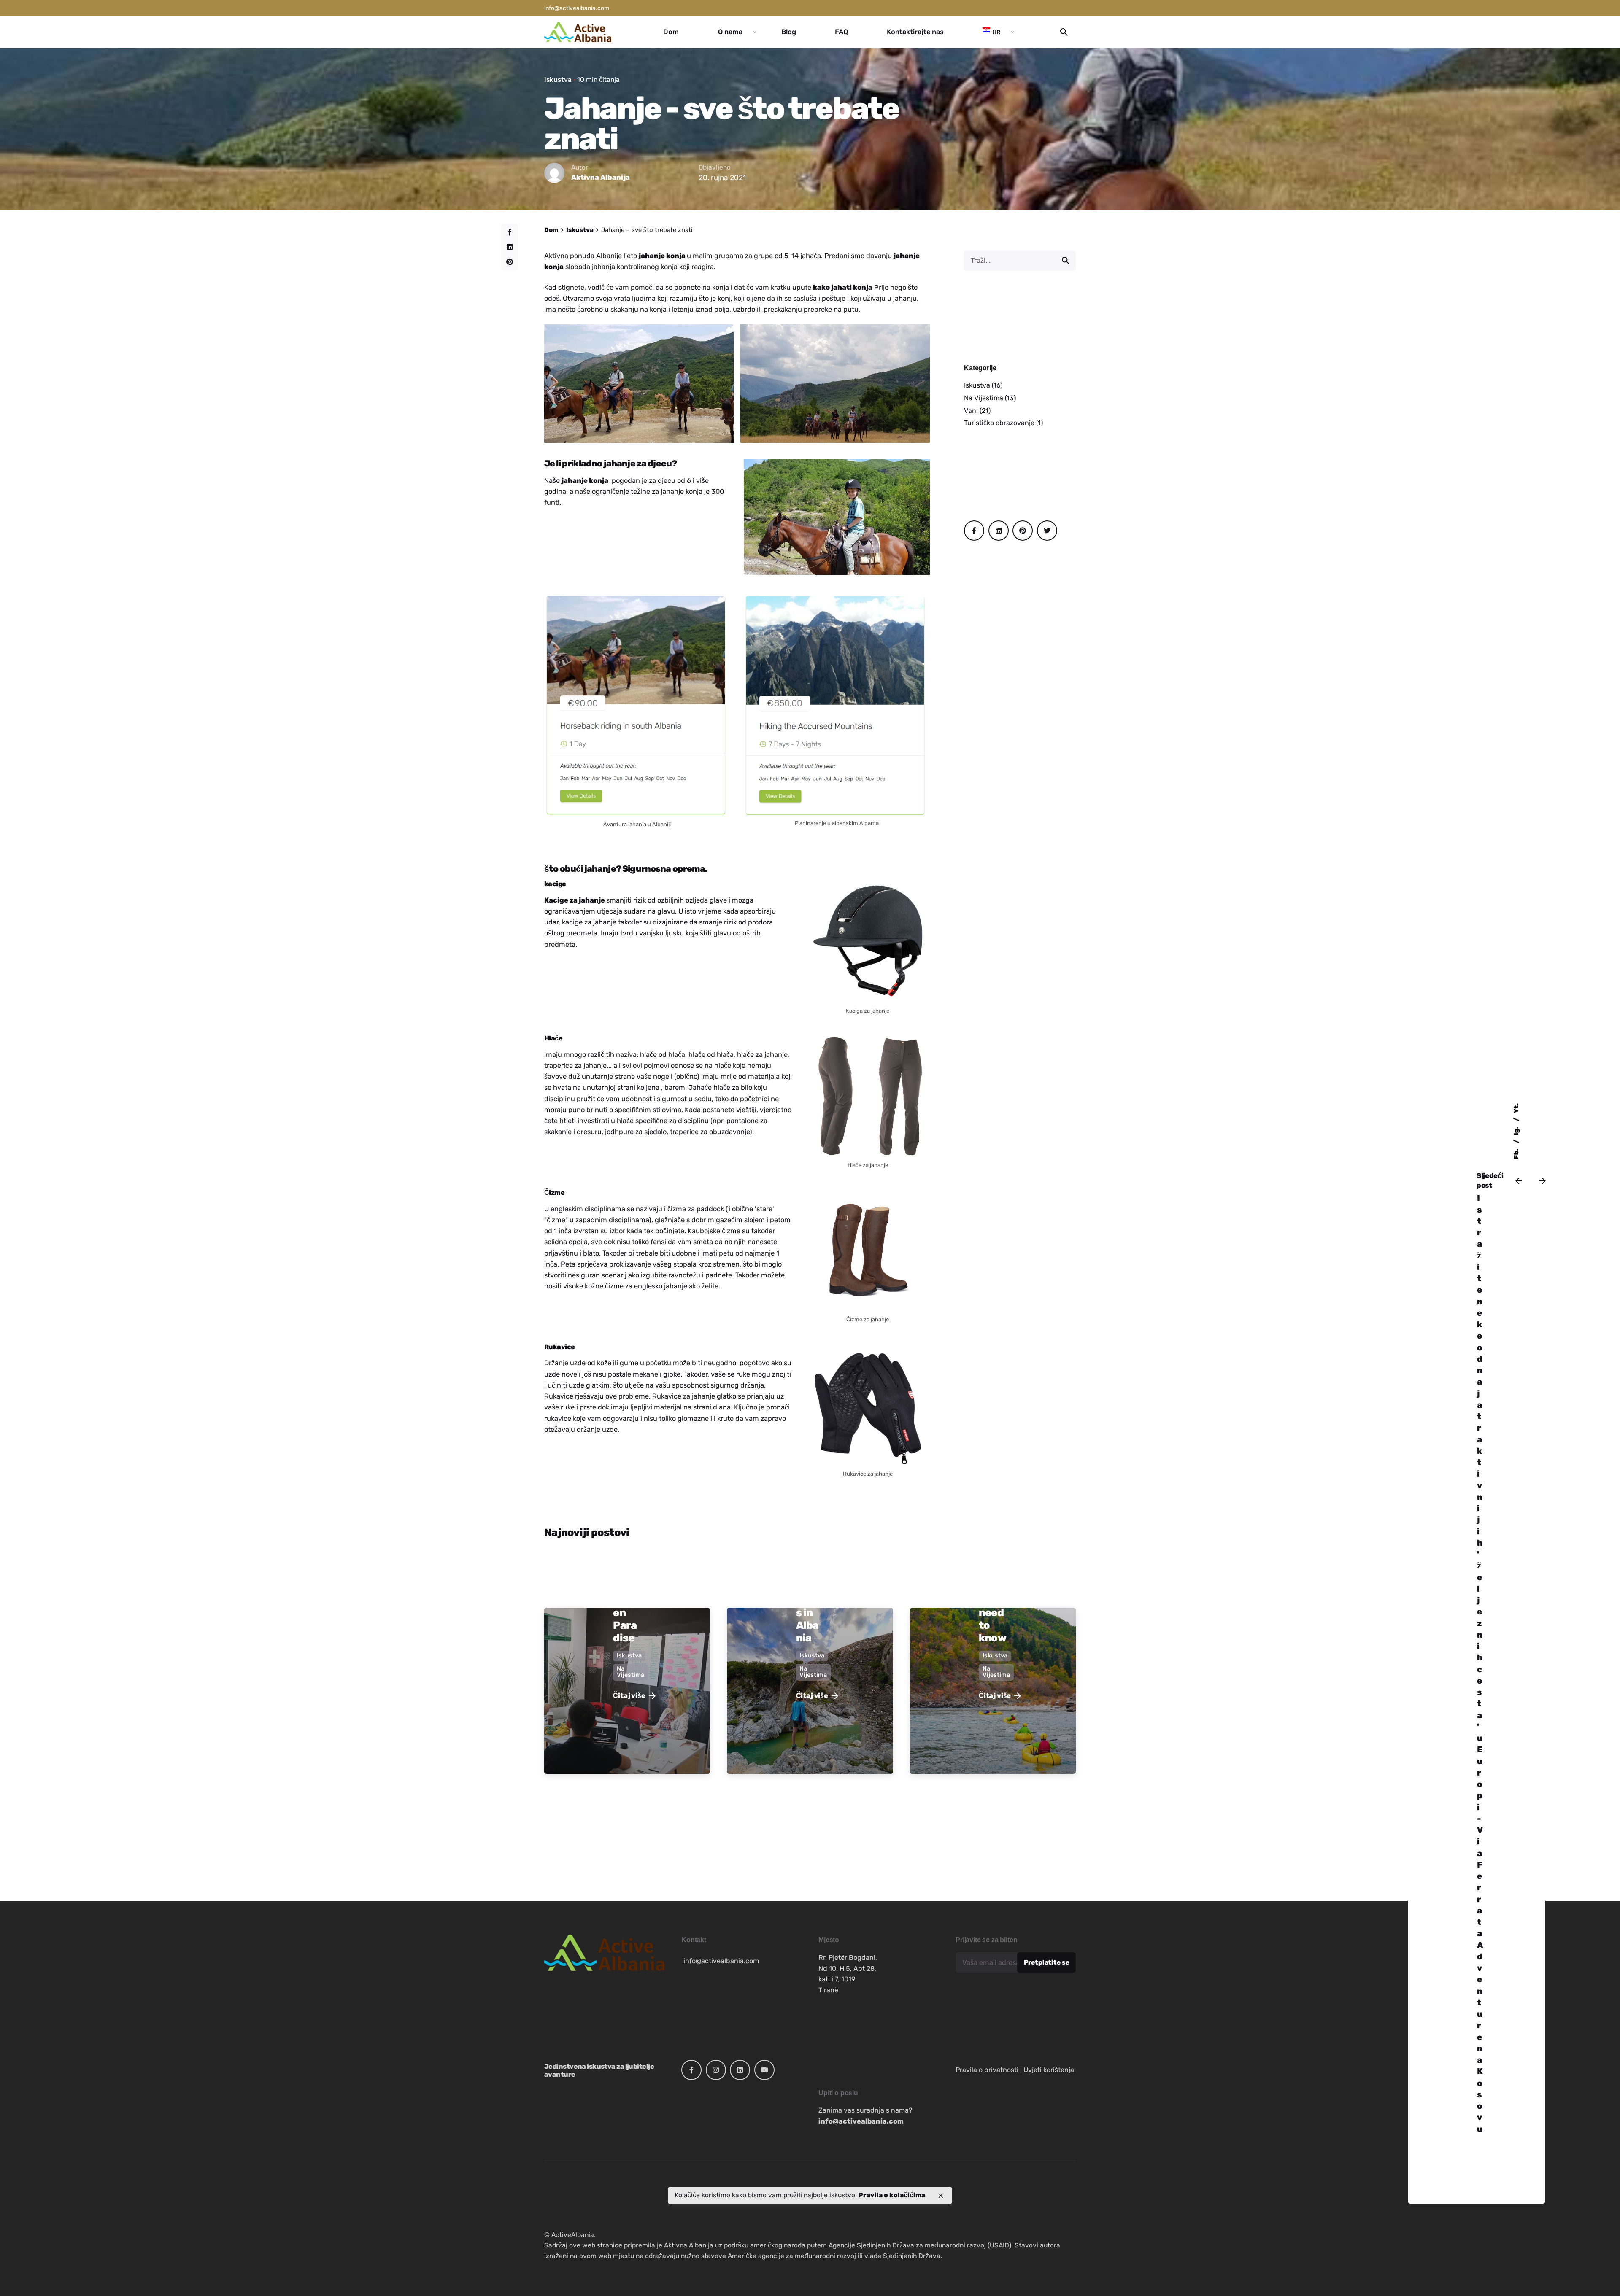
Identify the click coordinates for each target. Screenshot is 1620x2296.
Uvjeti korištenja (1049, 2070)
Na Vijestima (984, 398)
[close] (941, 2196)
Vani (971, 411)
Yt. (1516, 1108)
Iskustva (558, 79)
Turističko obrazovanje (999, 423)
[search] (1066, 261)
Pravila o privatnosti (987, 2070)
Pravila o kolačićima (892, 2195)
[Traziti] (1020, 261)
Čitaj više (629, 1696)
